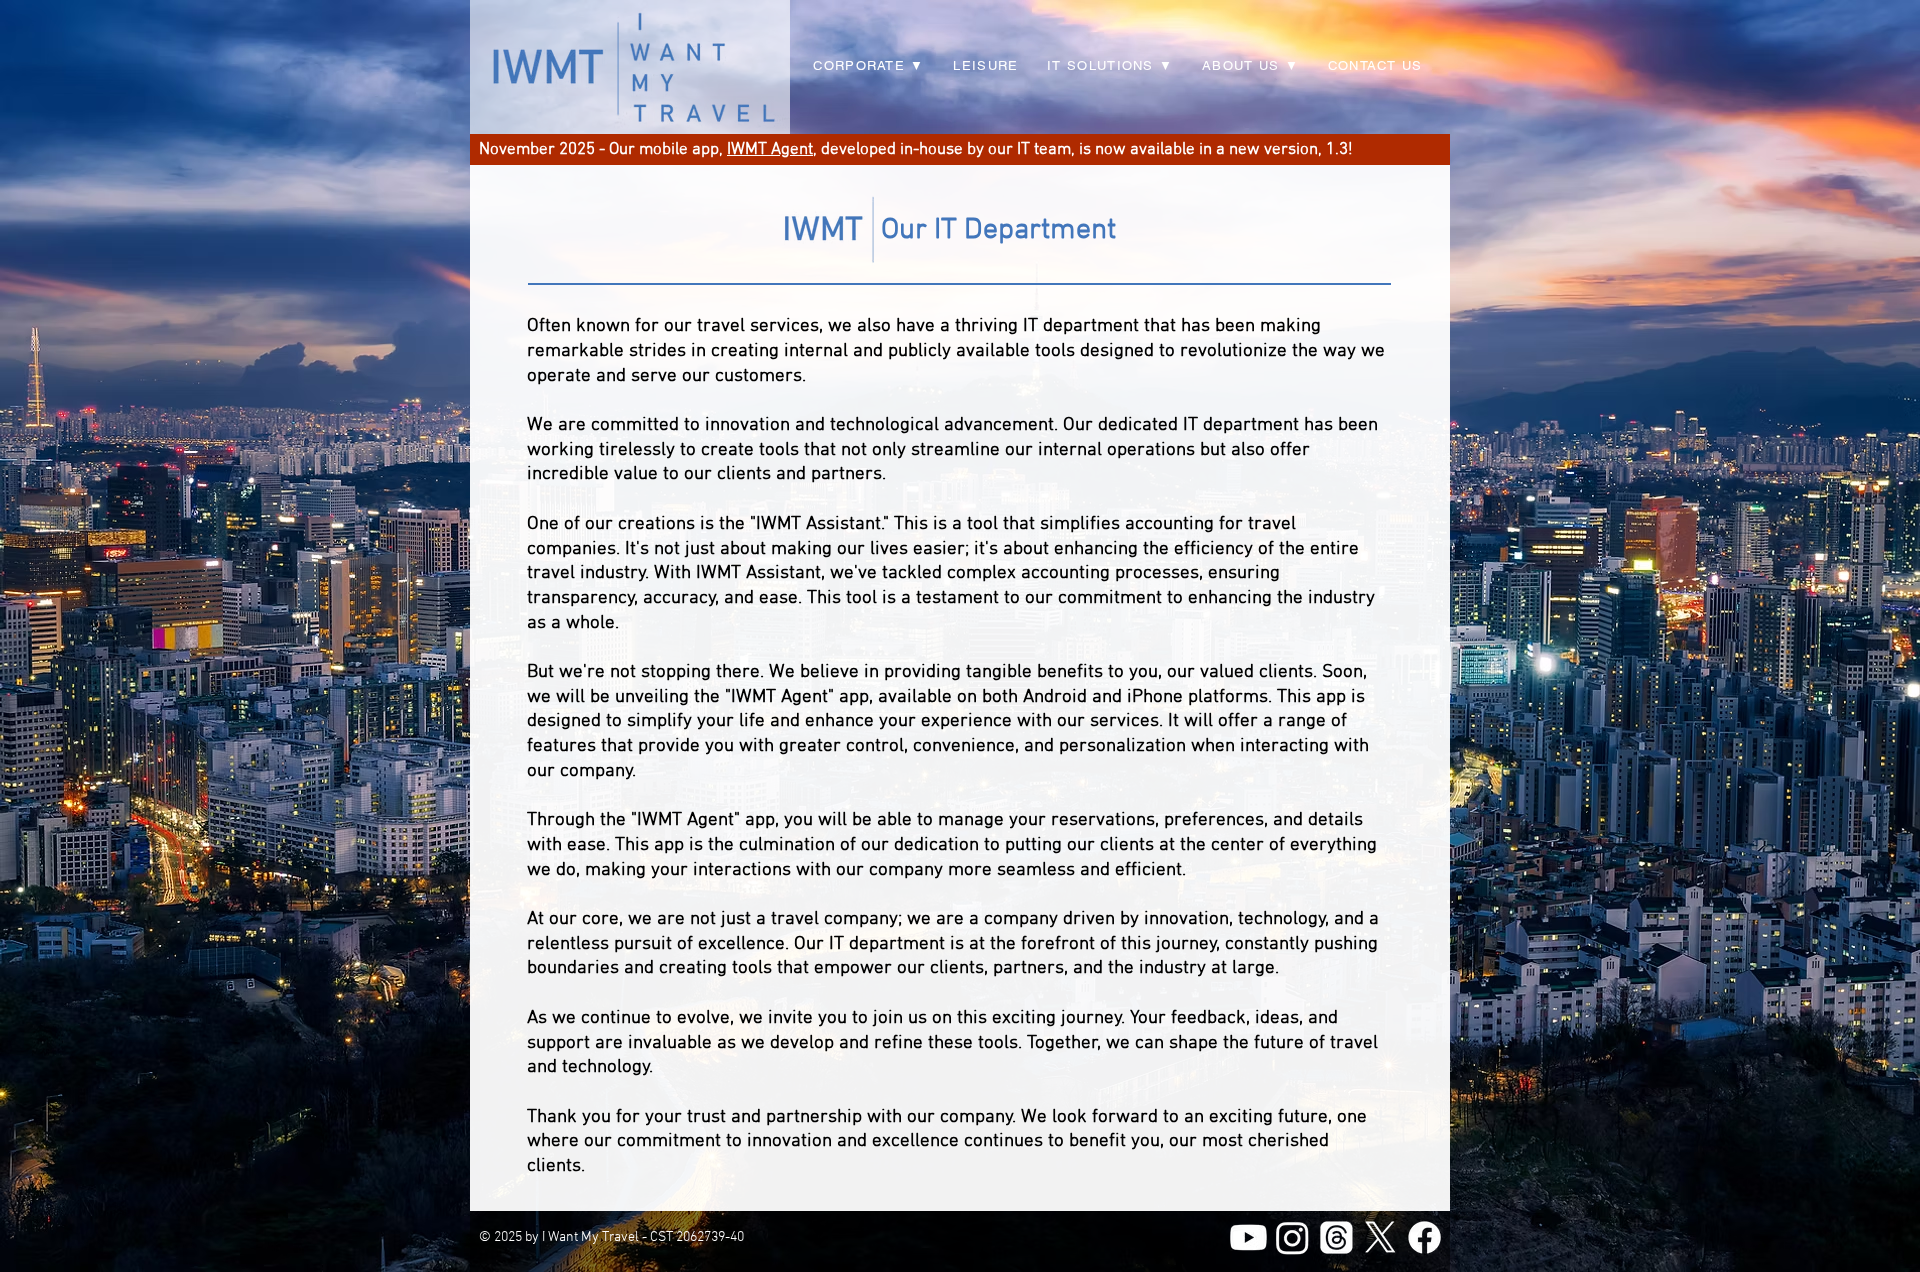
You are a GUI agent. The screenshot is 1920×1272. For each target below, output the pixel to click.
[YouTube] (1248, 1237)
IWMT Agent (770, 150)
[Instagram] (1292, 1237)
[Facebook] (1424, 1237)
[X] (1380, 1237)
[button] (1110, 66)
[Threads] (1336, 1237)
